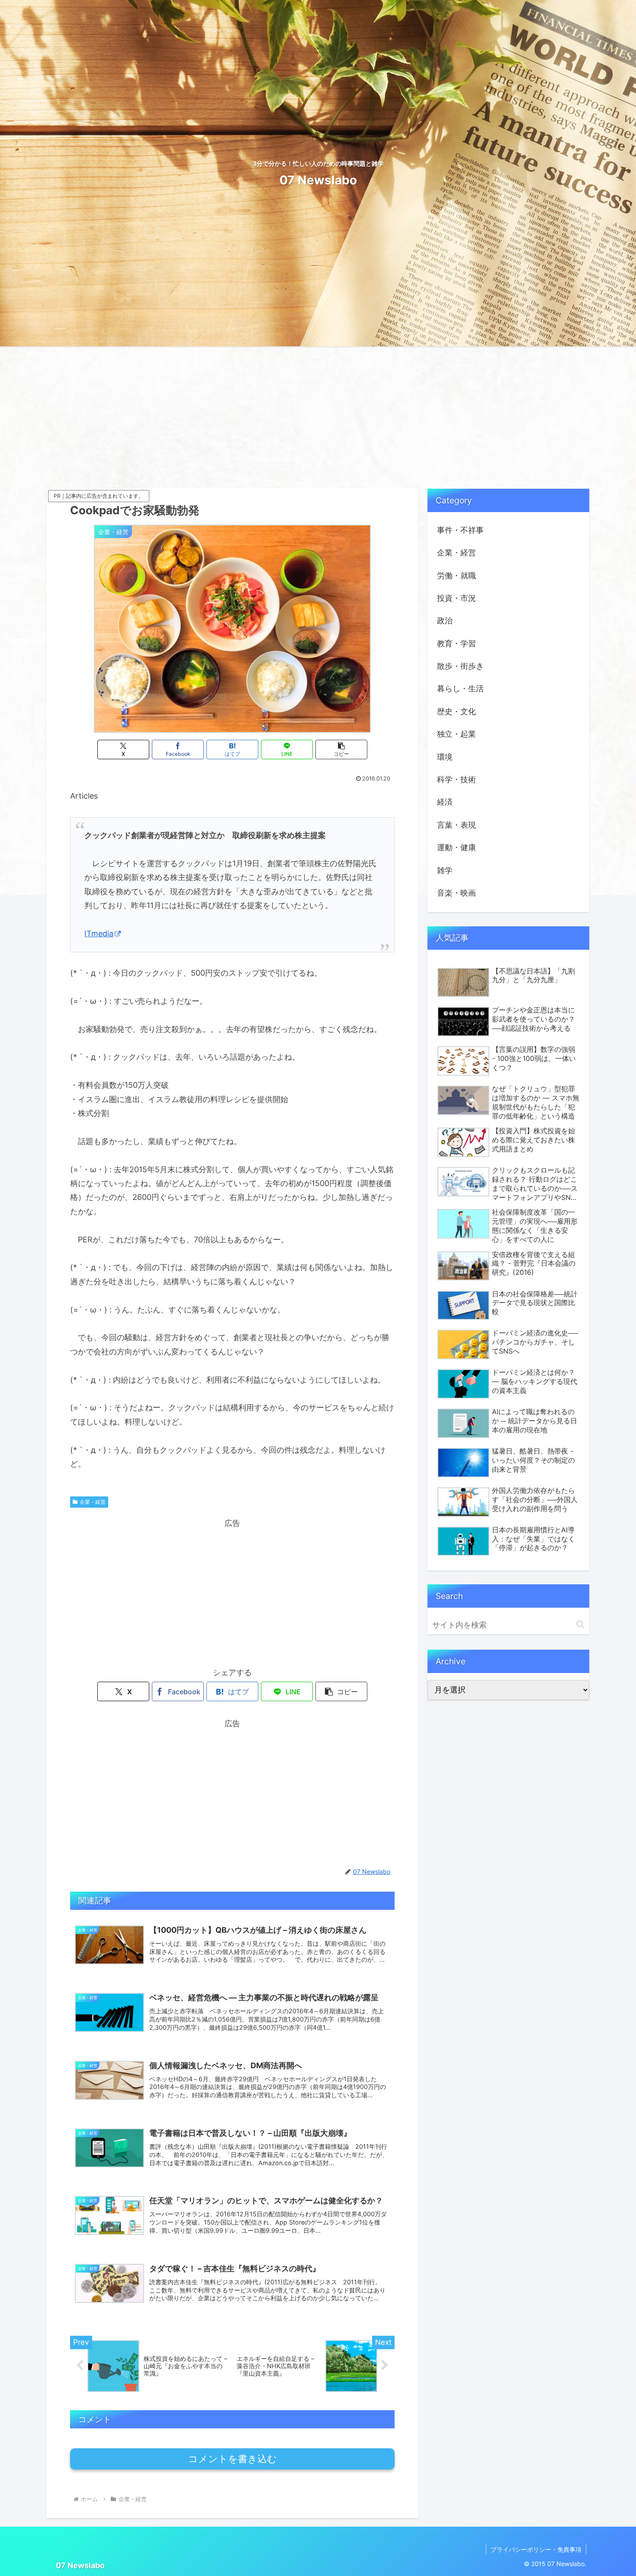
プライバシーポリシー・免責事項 (536, 2549)
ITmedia (99, 933)
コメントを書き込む (233, 2459)
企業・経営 (93, 1502)
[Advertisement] (318, 417)
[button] (341, 750)
